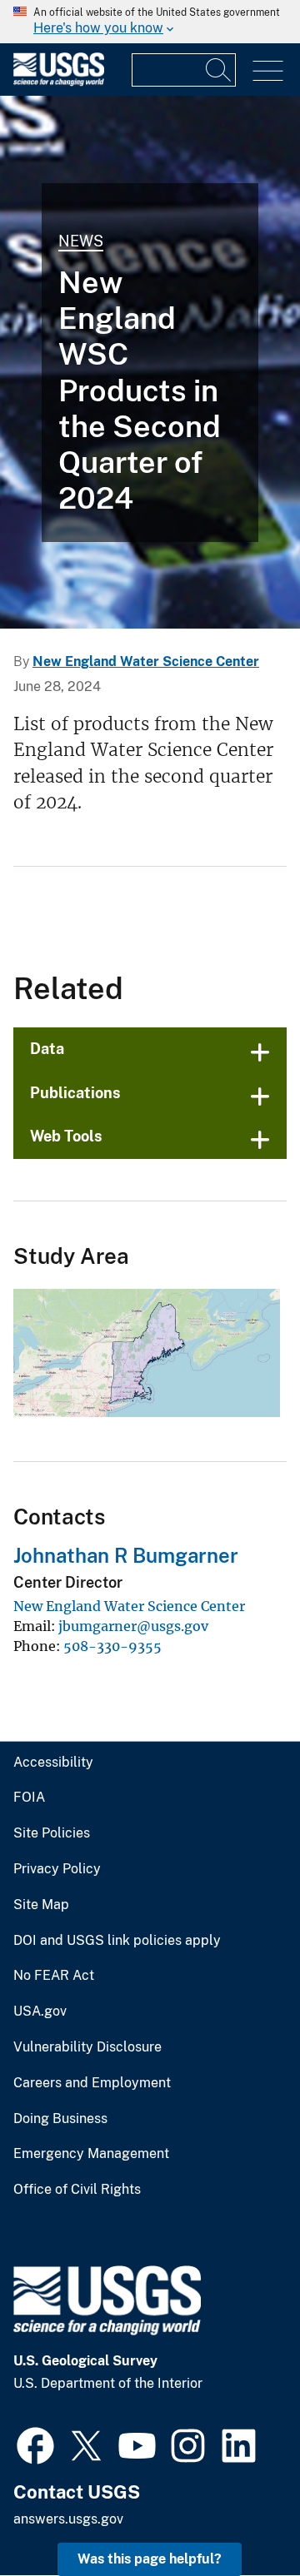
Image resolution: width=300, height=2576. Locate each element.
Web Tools (66, 1136)
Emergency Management (91, 2154)
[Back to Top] (240, 2516)
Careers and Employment (92, 2083)
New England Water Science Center (146, 661)
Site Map (41, 1905)
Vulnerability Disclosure (87, 2047)
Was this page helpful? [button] (150, 2559)
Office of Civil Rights (77, 2190)
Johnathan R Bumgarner (126, 1555)
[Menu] (268, 71)
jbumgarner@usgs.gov (133, 1626)
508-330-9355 (112, 1646)
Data (47, 1049)
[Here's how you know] (150, 22)
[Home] (59, 82)
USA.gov (40, 2012)
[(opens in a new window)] (35, 2444)
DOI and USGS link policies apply (117, 1941)
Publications (75, 1093)
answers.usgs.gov (68, 2519)
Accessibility (53, 1763)
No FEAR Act (54, 1976)
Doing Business (60, 2119)
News (81, 241)
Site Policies (52, 1833)
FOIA (29, 1798)
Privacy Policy (57, 1869)
